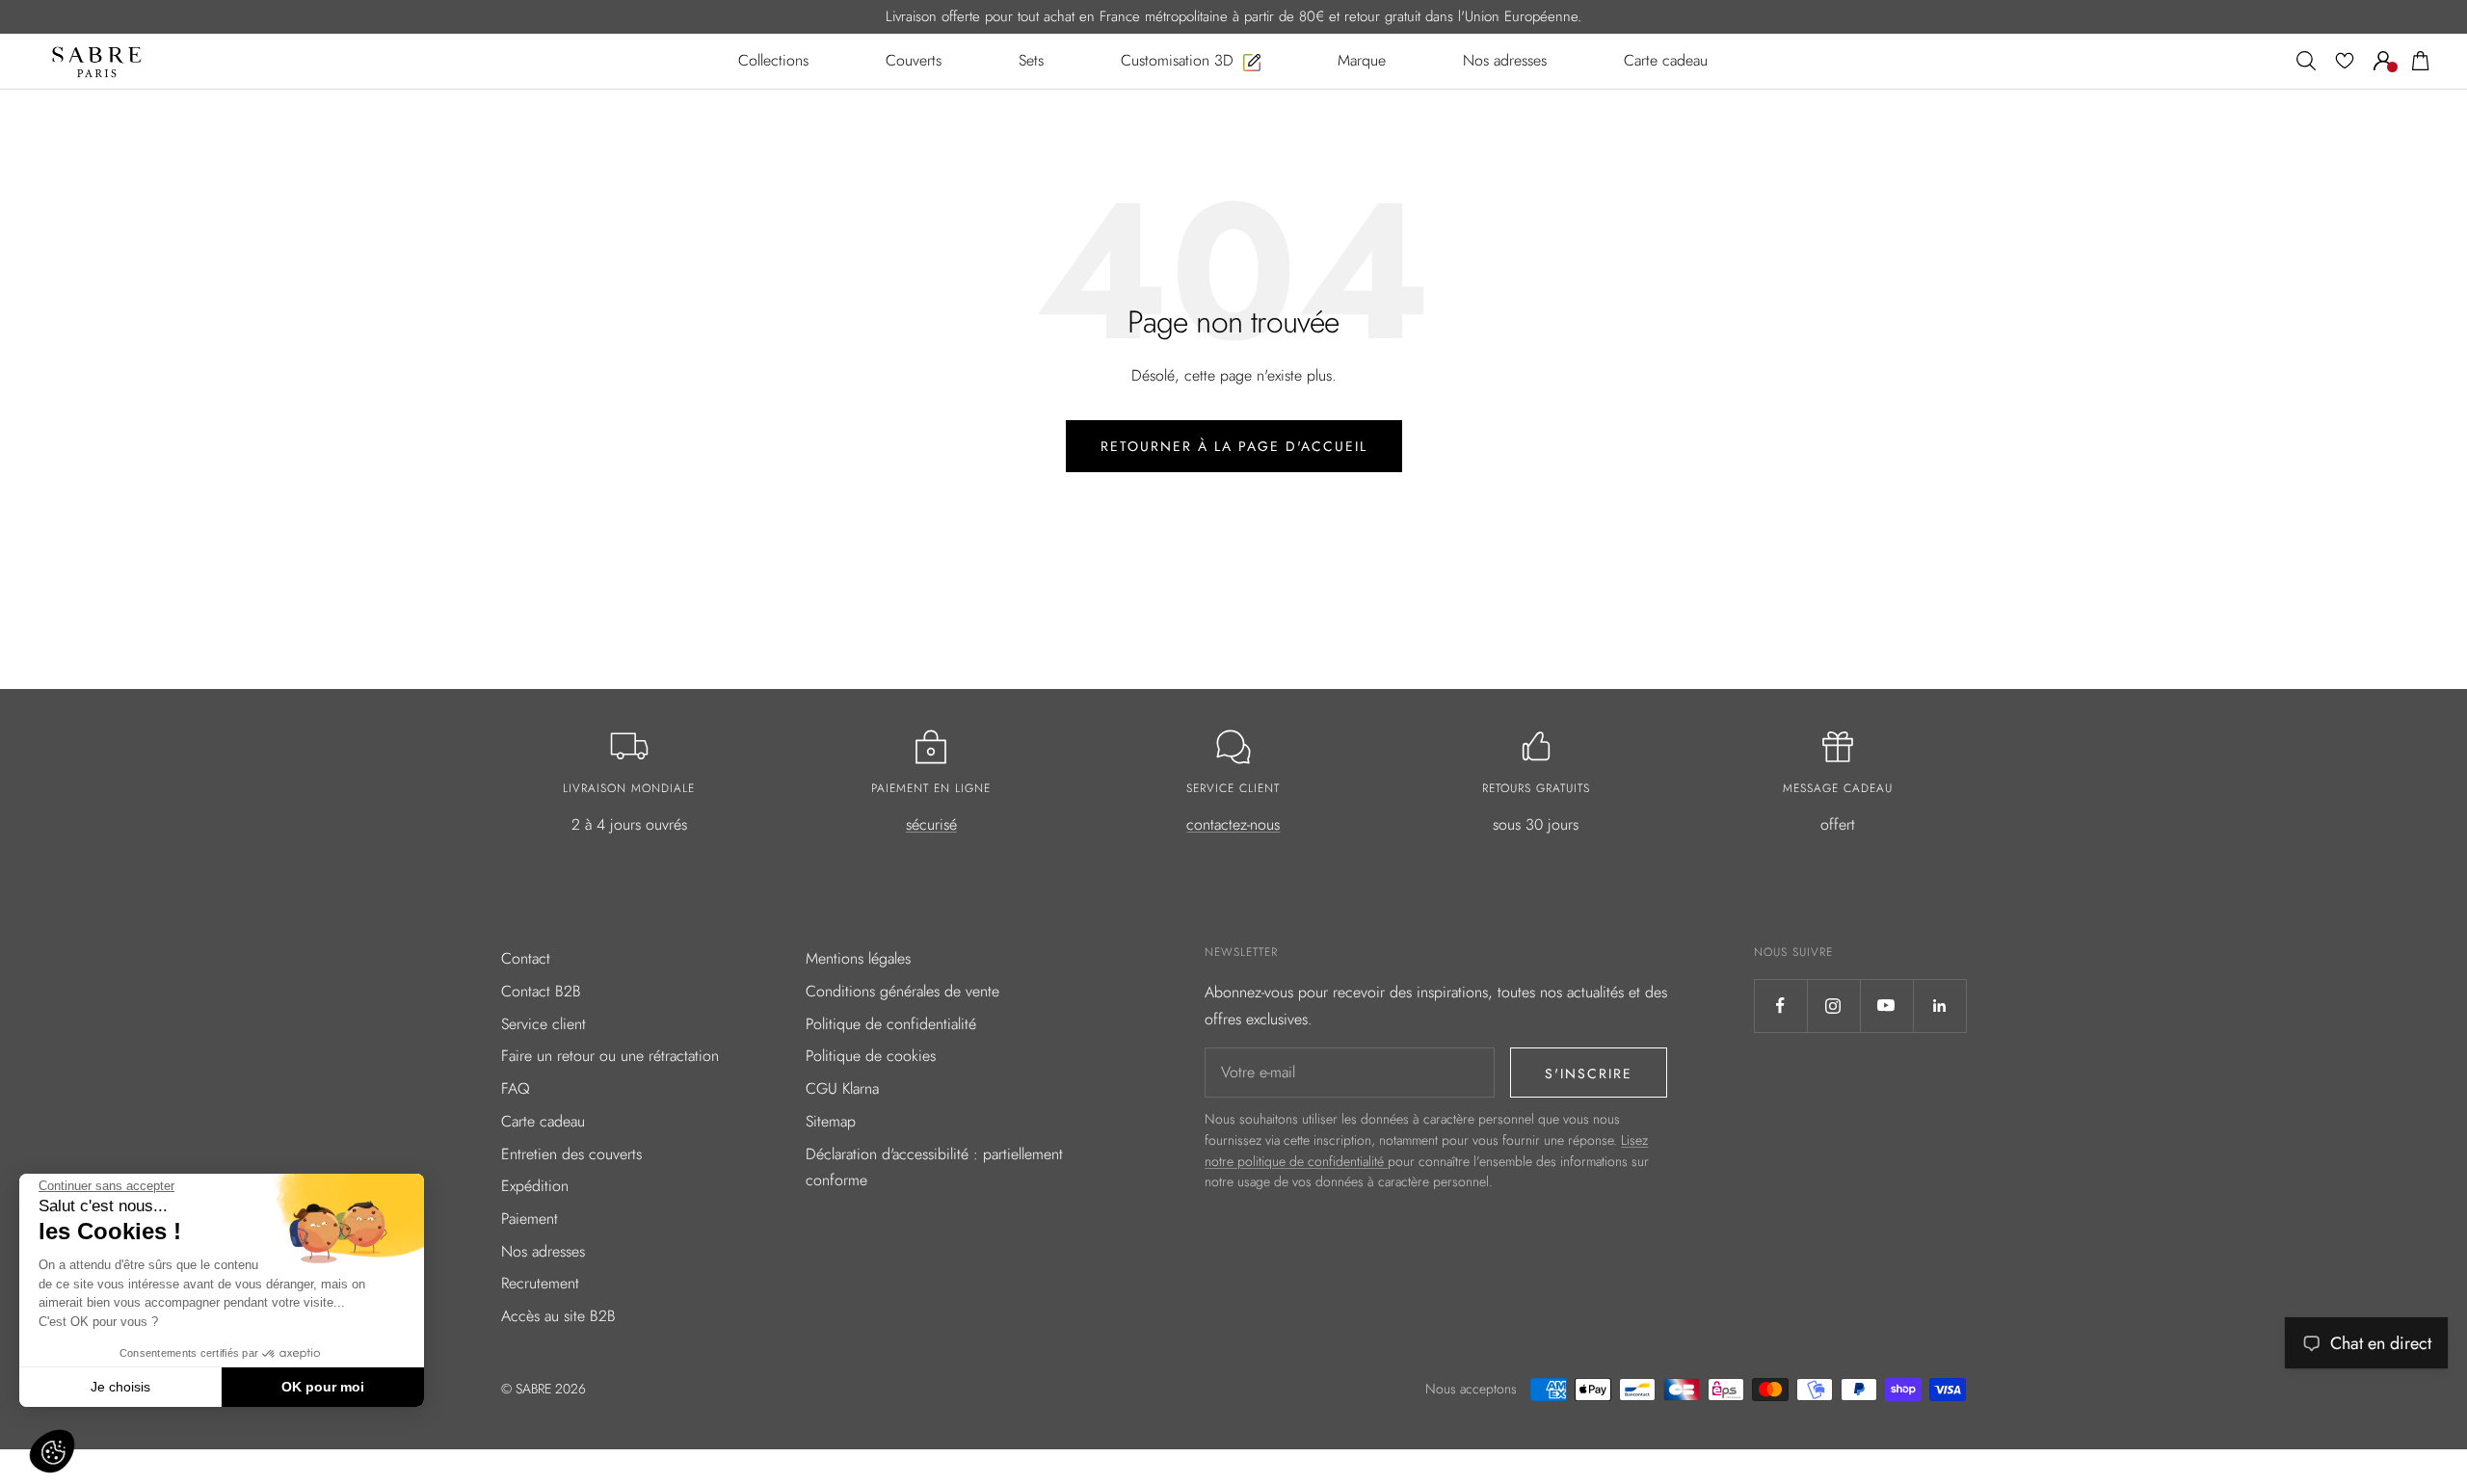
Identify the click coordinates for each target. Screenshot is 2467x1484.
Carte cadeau (543, 1121)
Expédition (535, 1186)
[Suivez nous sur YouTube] (1886, 1006)
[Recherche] (2306, 61)
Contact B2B (541, 991)
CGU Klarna (842, 1088)
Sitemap (831, 1121)
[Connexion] (2383, 61)
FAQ (516, 1088)
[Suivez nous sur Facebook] (1780, 1006)
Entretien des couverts (571, 1154)
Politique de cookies (871, 1056)
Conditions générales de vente (902, 991)
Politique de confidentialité (891, 1024)
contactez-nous (1233, 824)
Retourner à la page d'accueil (1234, 446)
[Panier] (2421, 61)
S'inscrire (1589, 1073)
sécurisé (931, 824)
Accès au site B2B (558, 1316)
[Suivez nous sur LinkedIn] (1939, 1006)
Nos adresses (543, 1251)
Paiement (530, 1219)
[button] (52, 1451)
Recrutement (540, 1283)
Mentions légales (858, 958)
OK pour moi (323, 1387)
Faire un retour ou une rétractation (610, 1056)
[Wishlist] (2345, 61)
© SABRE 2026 (544, 1389)
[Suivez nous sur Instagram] (1833, 1006)
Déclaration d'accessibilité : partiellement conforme (934, 1167)
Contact (526, 958)
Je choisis (120, 1387)
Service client (544, 1024)
